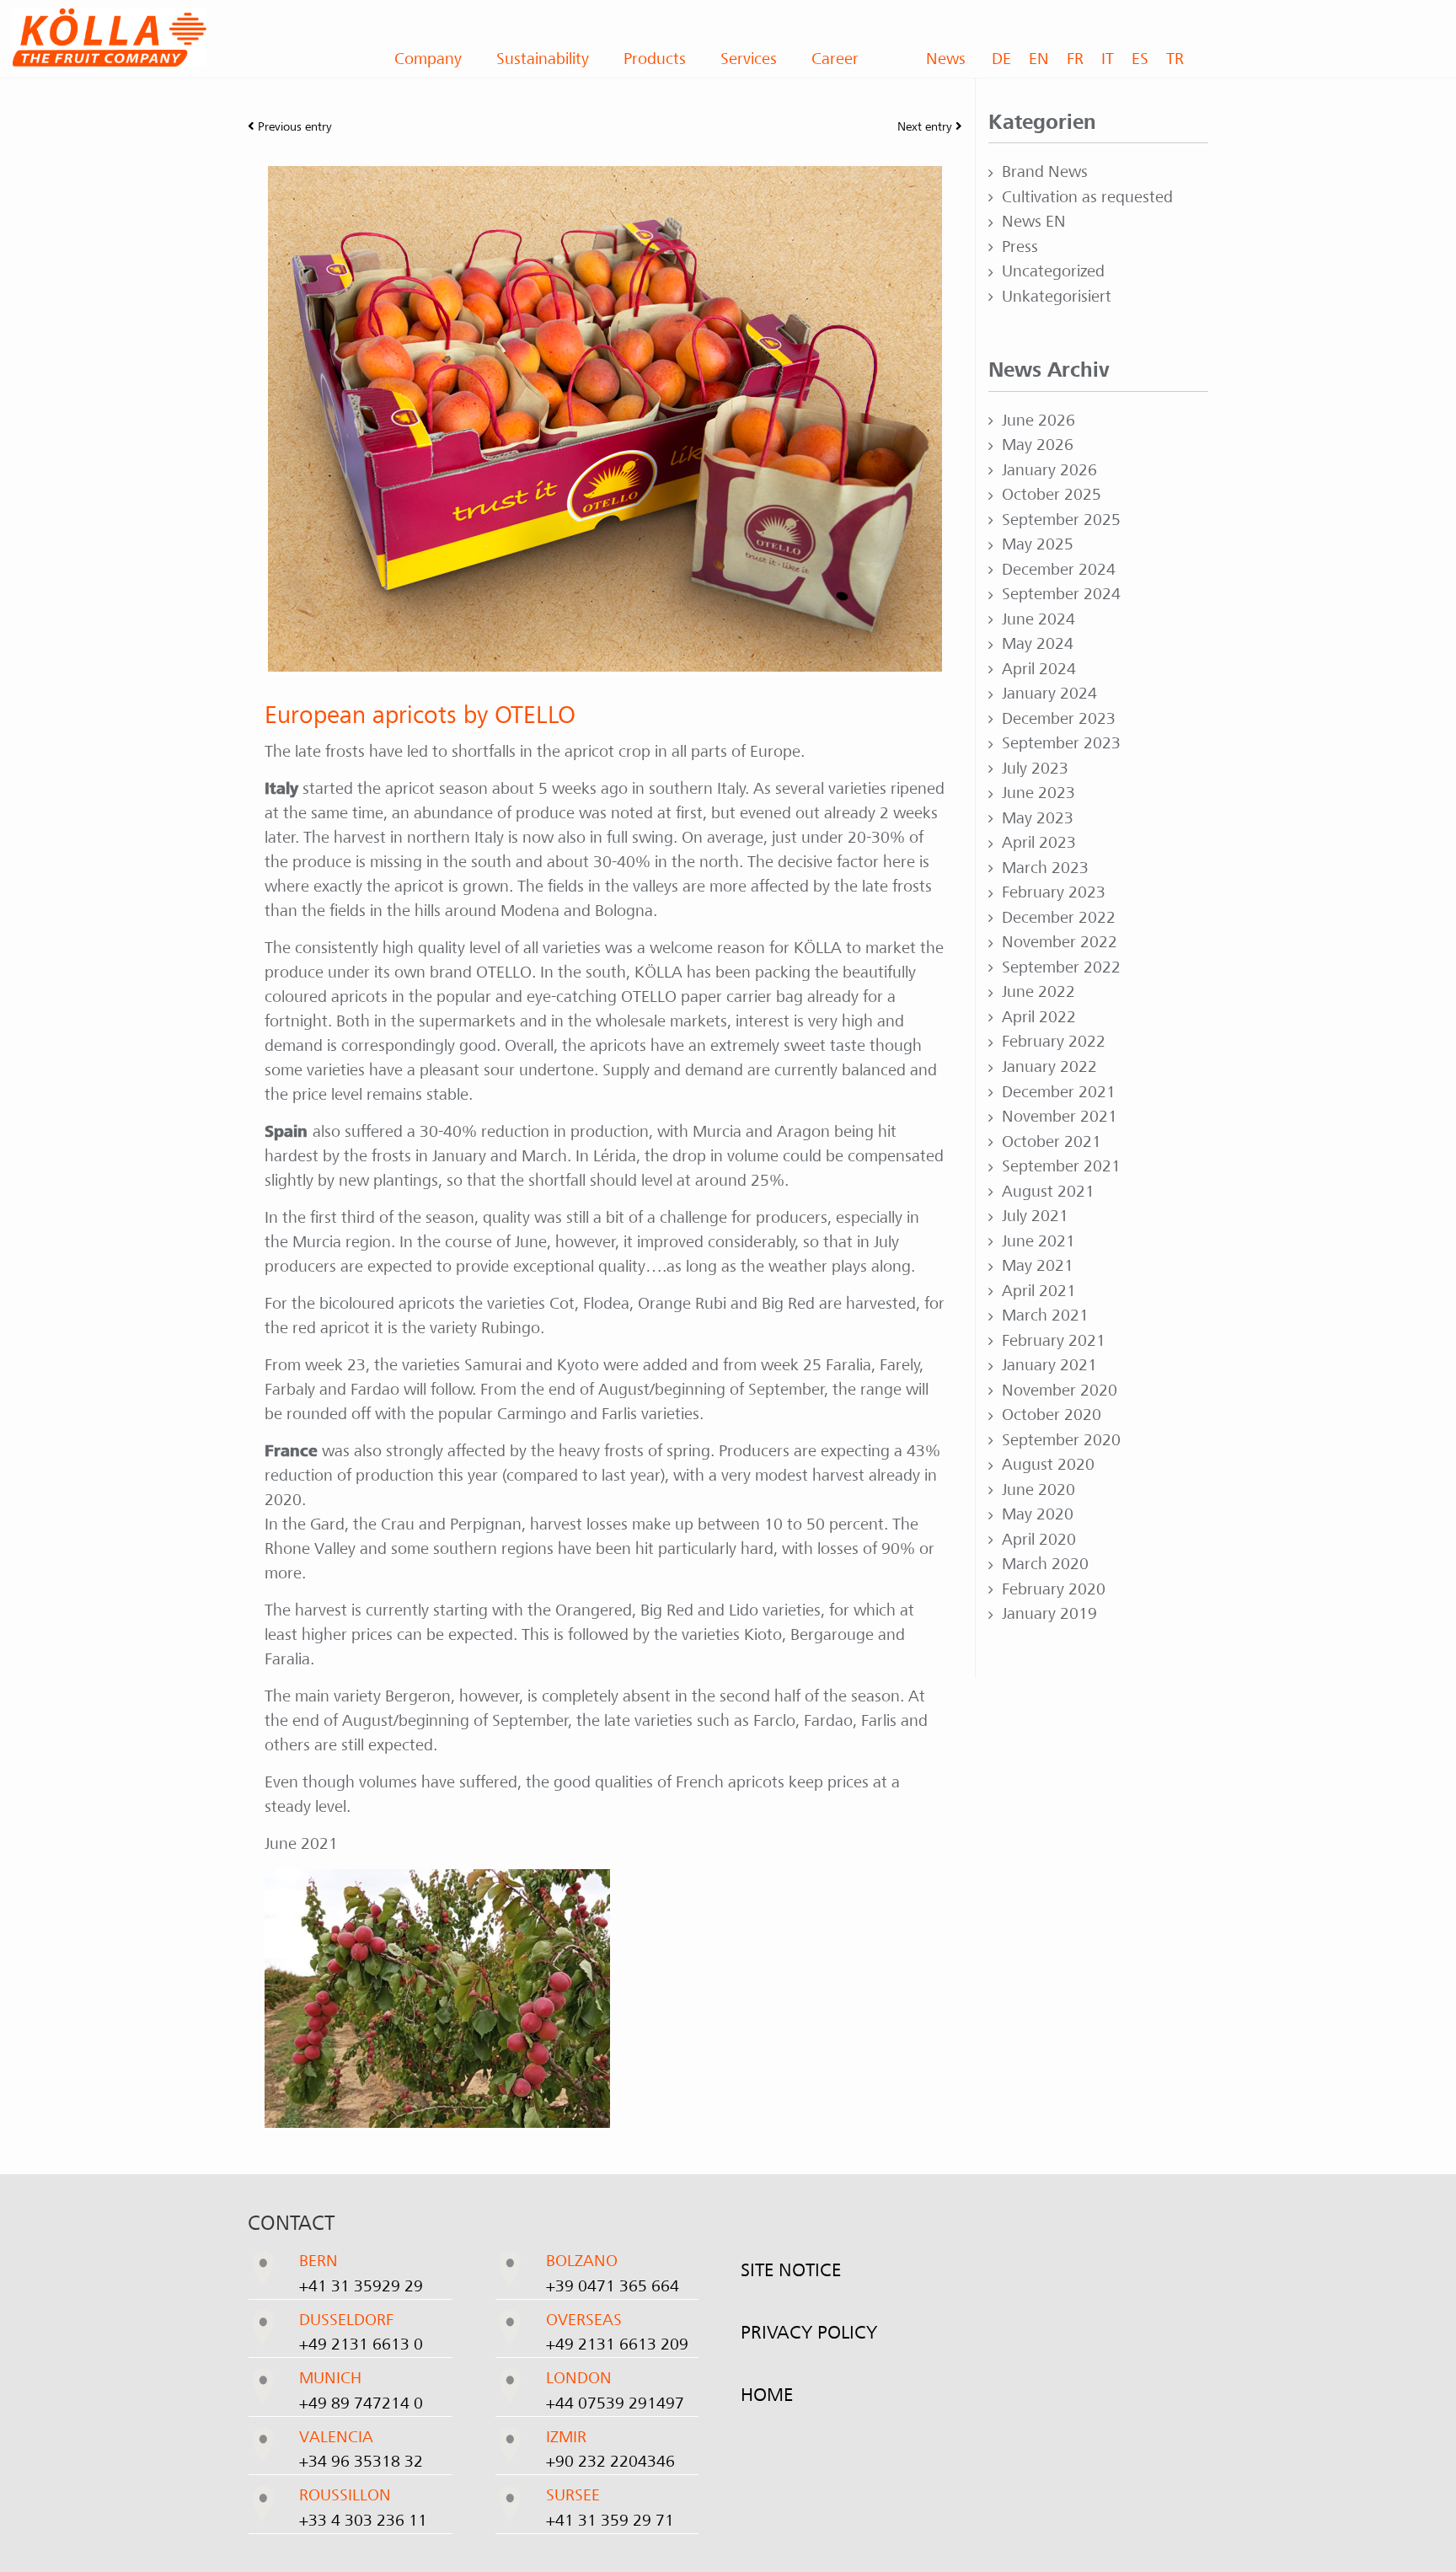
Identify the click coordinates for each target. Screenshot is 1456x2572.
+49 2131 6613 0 (361, 2344)
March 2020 (1045, 1564)
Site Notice (791, 2270)
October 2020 (1052, 1415)
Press (1020, 247)
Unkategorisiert (1057, 297)
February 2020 (1054, 1589)
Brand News (1045, 172)
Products (655, 59)
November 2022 (1060, 942)
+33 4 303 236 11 (363, 2521)
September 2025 (1061, 520)
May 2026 (1038, 445)
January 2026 (1049, 470)
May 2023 (1038, 818)
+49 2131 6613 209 (617, 2344)
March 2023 (1045, 868)
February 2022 (1054, 1042)
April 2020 (1039, 1540)
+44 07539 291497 (615, 2403)
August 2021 (1048, 1192)
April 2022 (1039, 1017)
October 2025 (1052, 495)
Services (749, 59)
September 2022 (1061, 967)
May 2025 (1038, 544)
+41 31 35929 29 (361, 2286)
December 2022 (1059, 918)
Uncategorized (1053, 271)
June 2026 (1038, 421)
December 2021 (1059, 1092)
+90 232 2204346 (610, 2462)
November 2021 (1060, 1117)
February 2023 (1054, 892)
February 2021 (1054, 1341)
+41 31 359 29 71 (610, 2521)
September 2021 (1061, 1166)
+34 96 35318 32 (361, 2462)
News (946, 59)
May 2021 (1038, 1266)
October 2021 (1052, 1142)
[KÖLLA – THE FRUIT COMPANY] (182, 38)
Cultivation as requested (1087, 197)
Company (428, 59)
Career (835, 59)
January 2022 (1049, 1067)
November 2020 (1060, 1390)
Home (767, 2395)
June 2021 (1038, 1241)
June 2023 (1038, 793)
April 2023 (1039, 843)
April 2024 (1039, 669)
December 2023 (1059, 719)
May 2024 (1038, 644)
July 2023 (1035, 769)
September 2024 (1061, 594)
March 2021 (1045, 1315)
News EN (1034, 222)
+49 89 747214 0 (361, 2403)
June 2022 (1038, 992)
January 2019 (1049, 1614)
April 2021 (1039, 1291)
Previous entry (293, 126)
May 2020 (1038, 1514)
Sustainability (543, 59)
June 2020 (1038, 1490)
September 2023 (1061, 743)
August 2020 (1048, 1465)
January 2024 (1049, 694)
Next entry (926, 126)
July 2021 (1035, 1216)
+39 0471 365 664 (613, 2286)
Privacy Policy (809, 2333)
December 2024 (1059, 570)
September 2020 (1061, 1440)
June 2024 (1038, 619)
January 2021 (1049, 1365)
